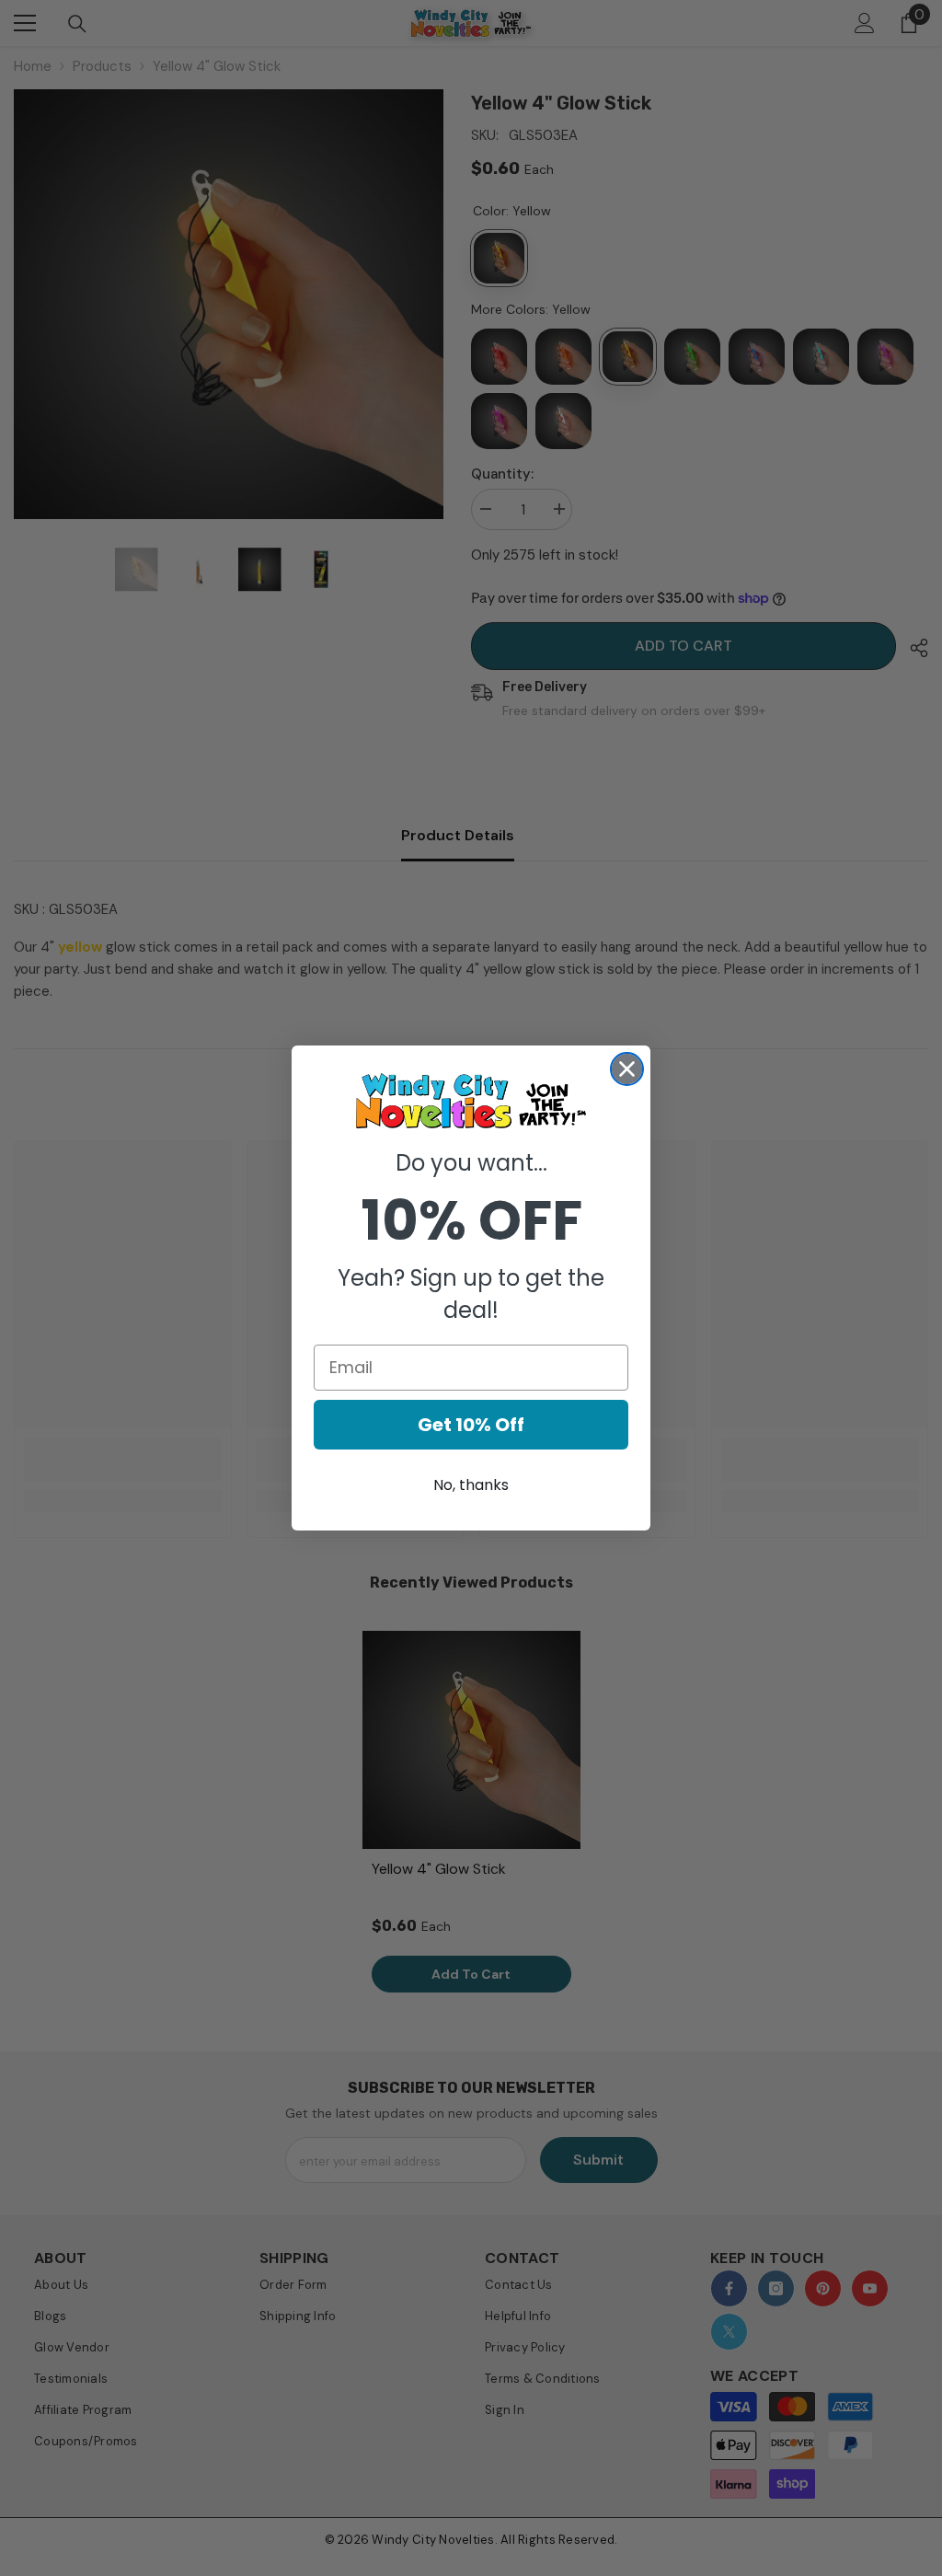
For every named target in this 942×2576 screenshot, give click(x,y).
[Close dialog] (627, 1069)
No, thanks (471, 1485)
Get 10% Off (471, 1425)
